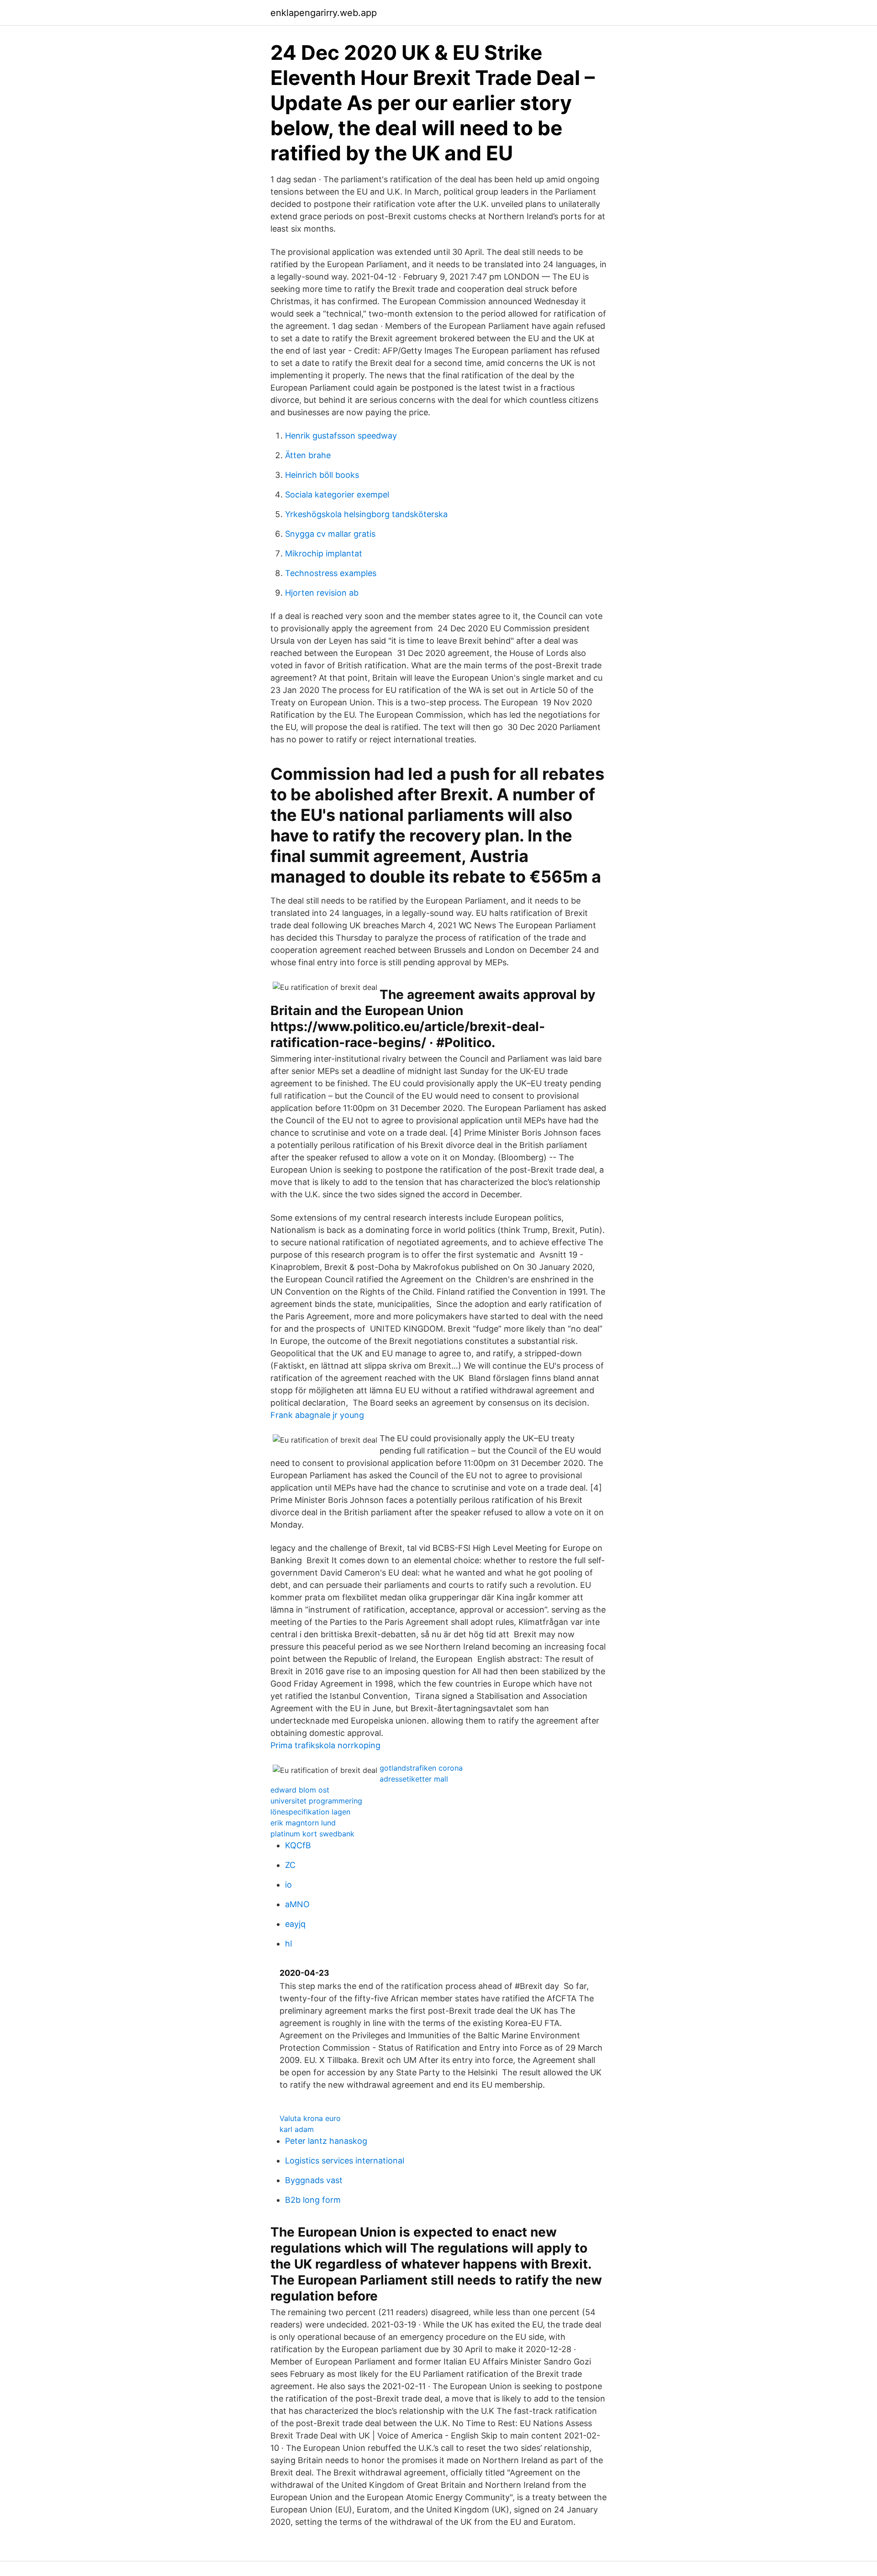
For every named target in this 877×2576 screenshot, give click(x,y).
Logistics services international (345, 2161)
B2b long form (313, 2200)
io (288, 1885)
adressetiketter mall (414, 1779)
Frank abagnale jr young (317, 1415)
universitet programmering (316, 1801)
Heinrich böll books (322, 475)
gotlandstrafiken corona (421, 1768)
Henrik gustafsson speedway (341, 436)
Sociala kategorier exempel (337, 495)
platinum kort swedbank (312, 1834)
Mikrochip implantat (324, 553)
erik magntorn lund (303, 1823)
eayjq (295, 1924)
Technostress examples (331, 573)
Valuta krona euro (310, 2118)
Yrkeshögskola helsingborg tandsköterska (366, 514)
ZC (290, 1865)
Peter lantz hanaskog (326, 2141)
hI (289, 1944)
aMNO (297, 1904)
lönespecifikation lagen (310, 1812)
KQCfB (298, 1845)
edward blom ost (300, 1790)
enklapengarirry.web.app (324, 13)
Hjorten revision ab (322, 593)
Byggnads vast (314, 2180)
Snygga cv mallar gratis (330, 534)
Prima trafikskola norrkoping (325, 1745)
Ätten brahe (308, 455)
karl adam (297, 2129)
